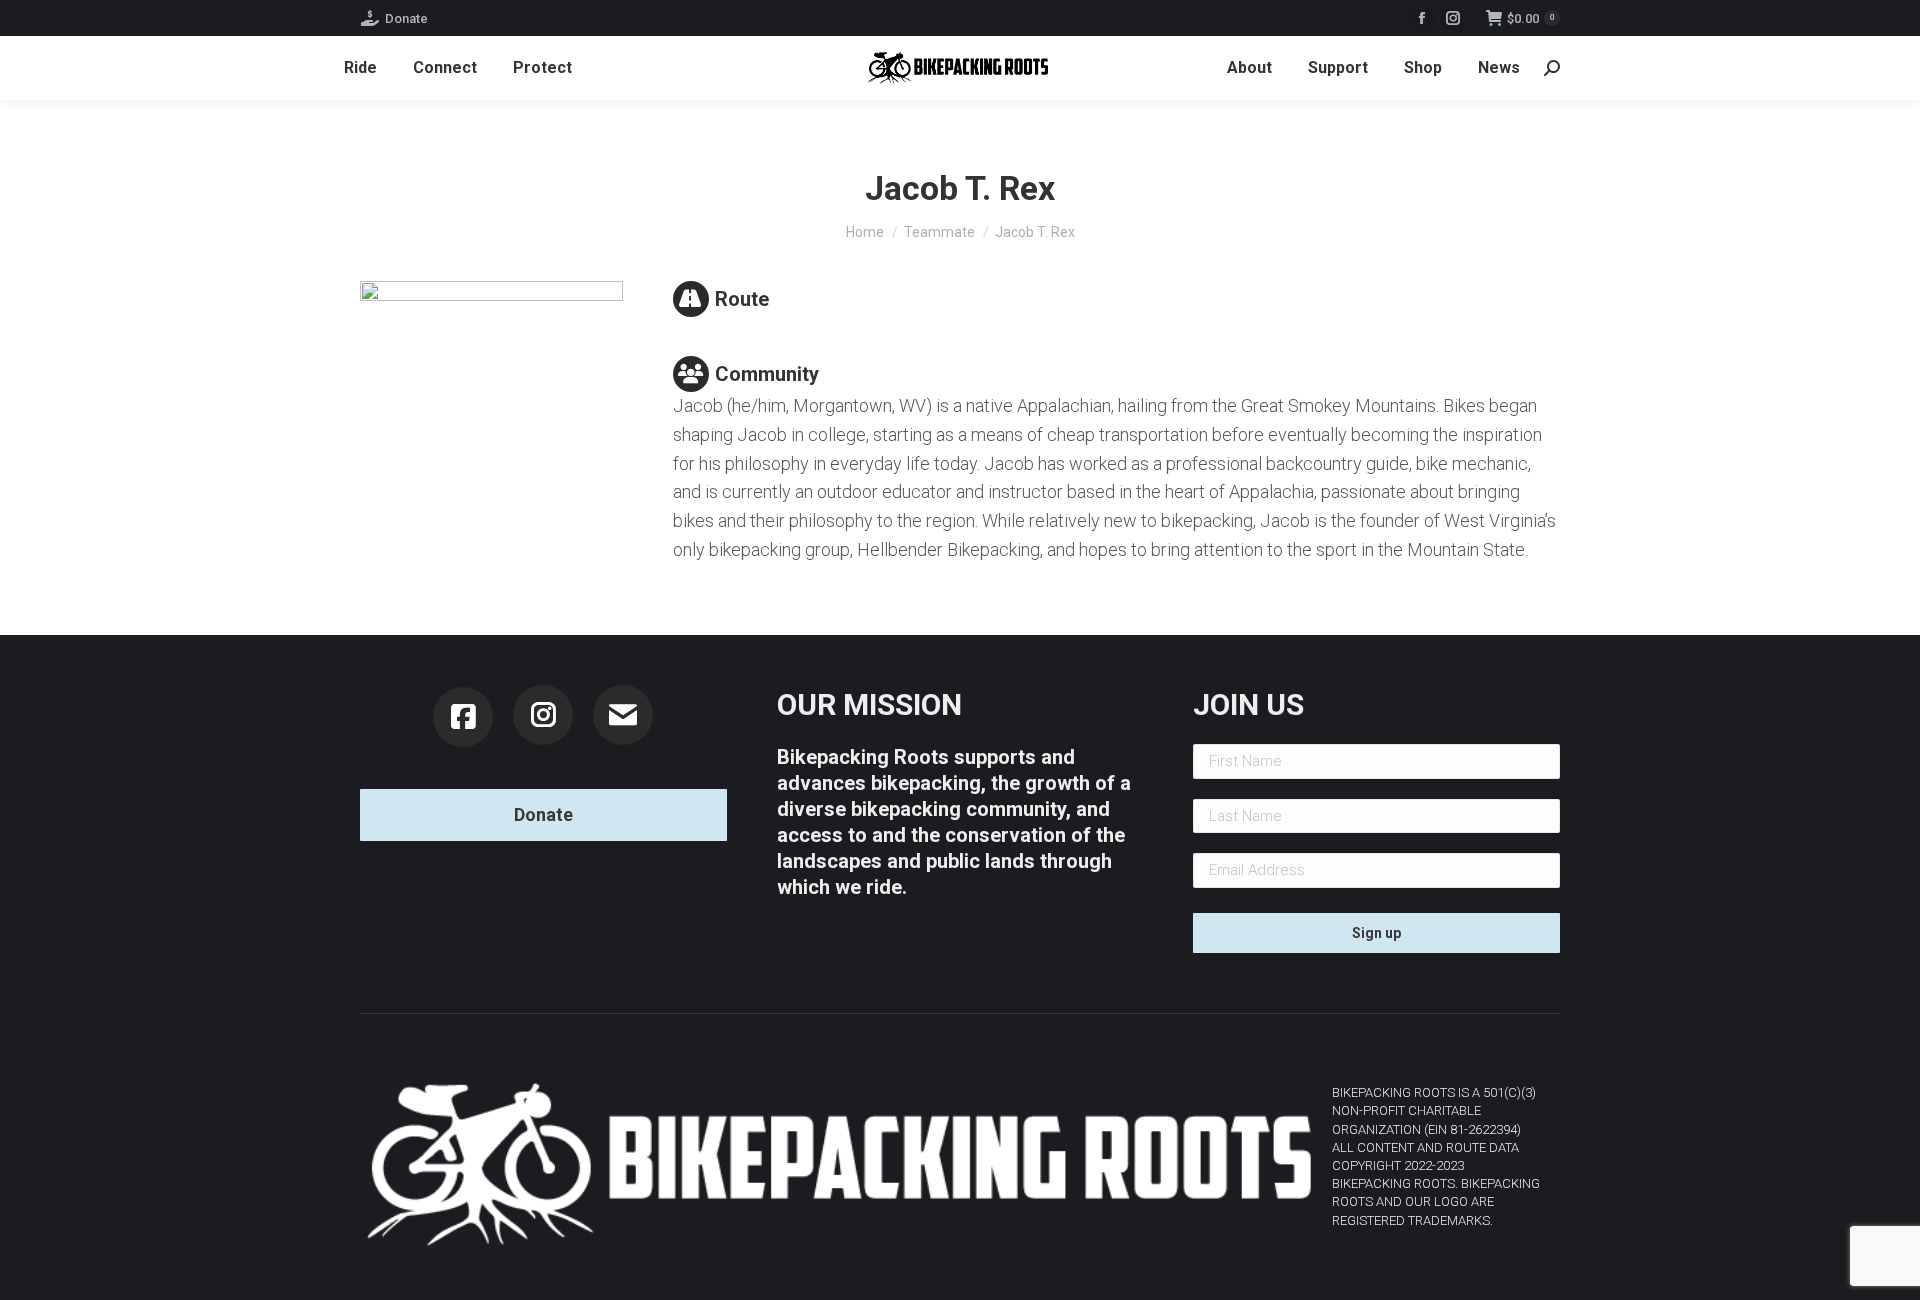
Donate (406, 18)
